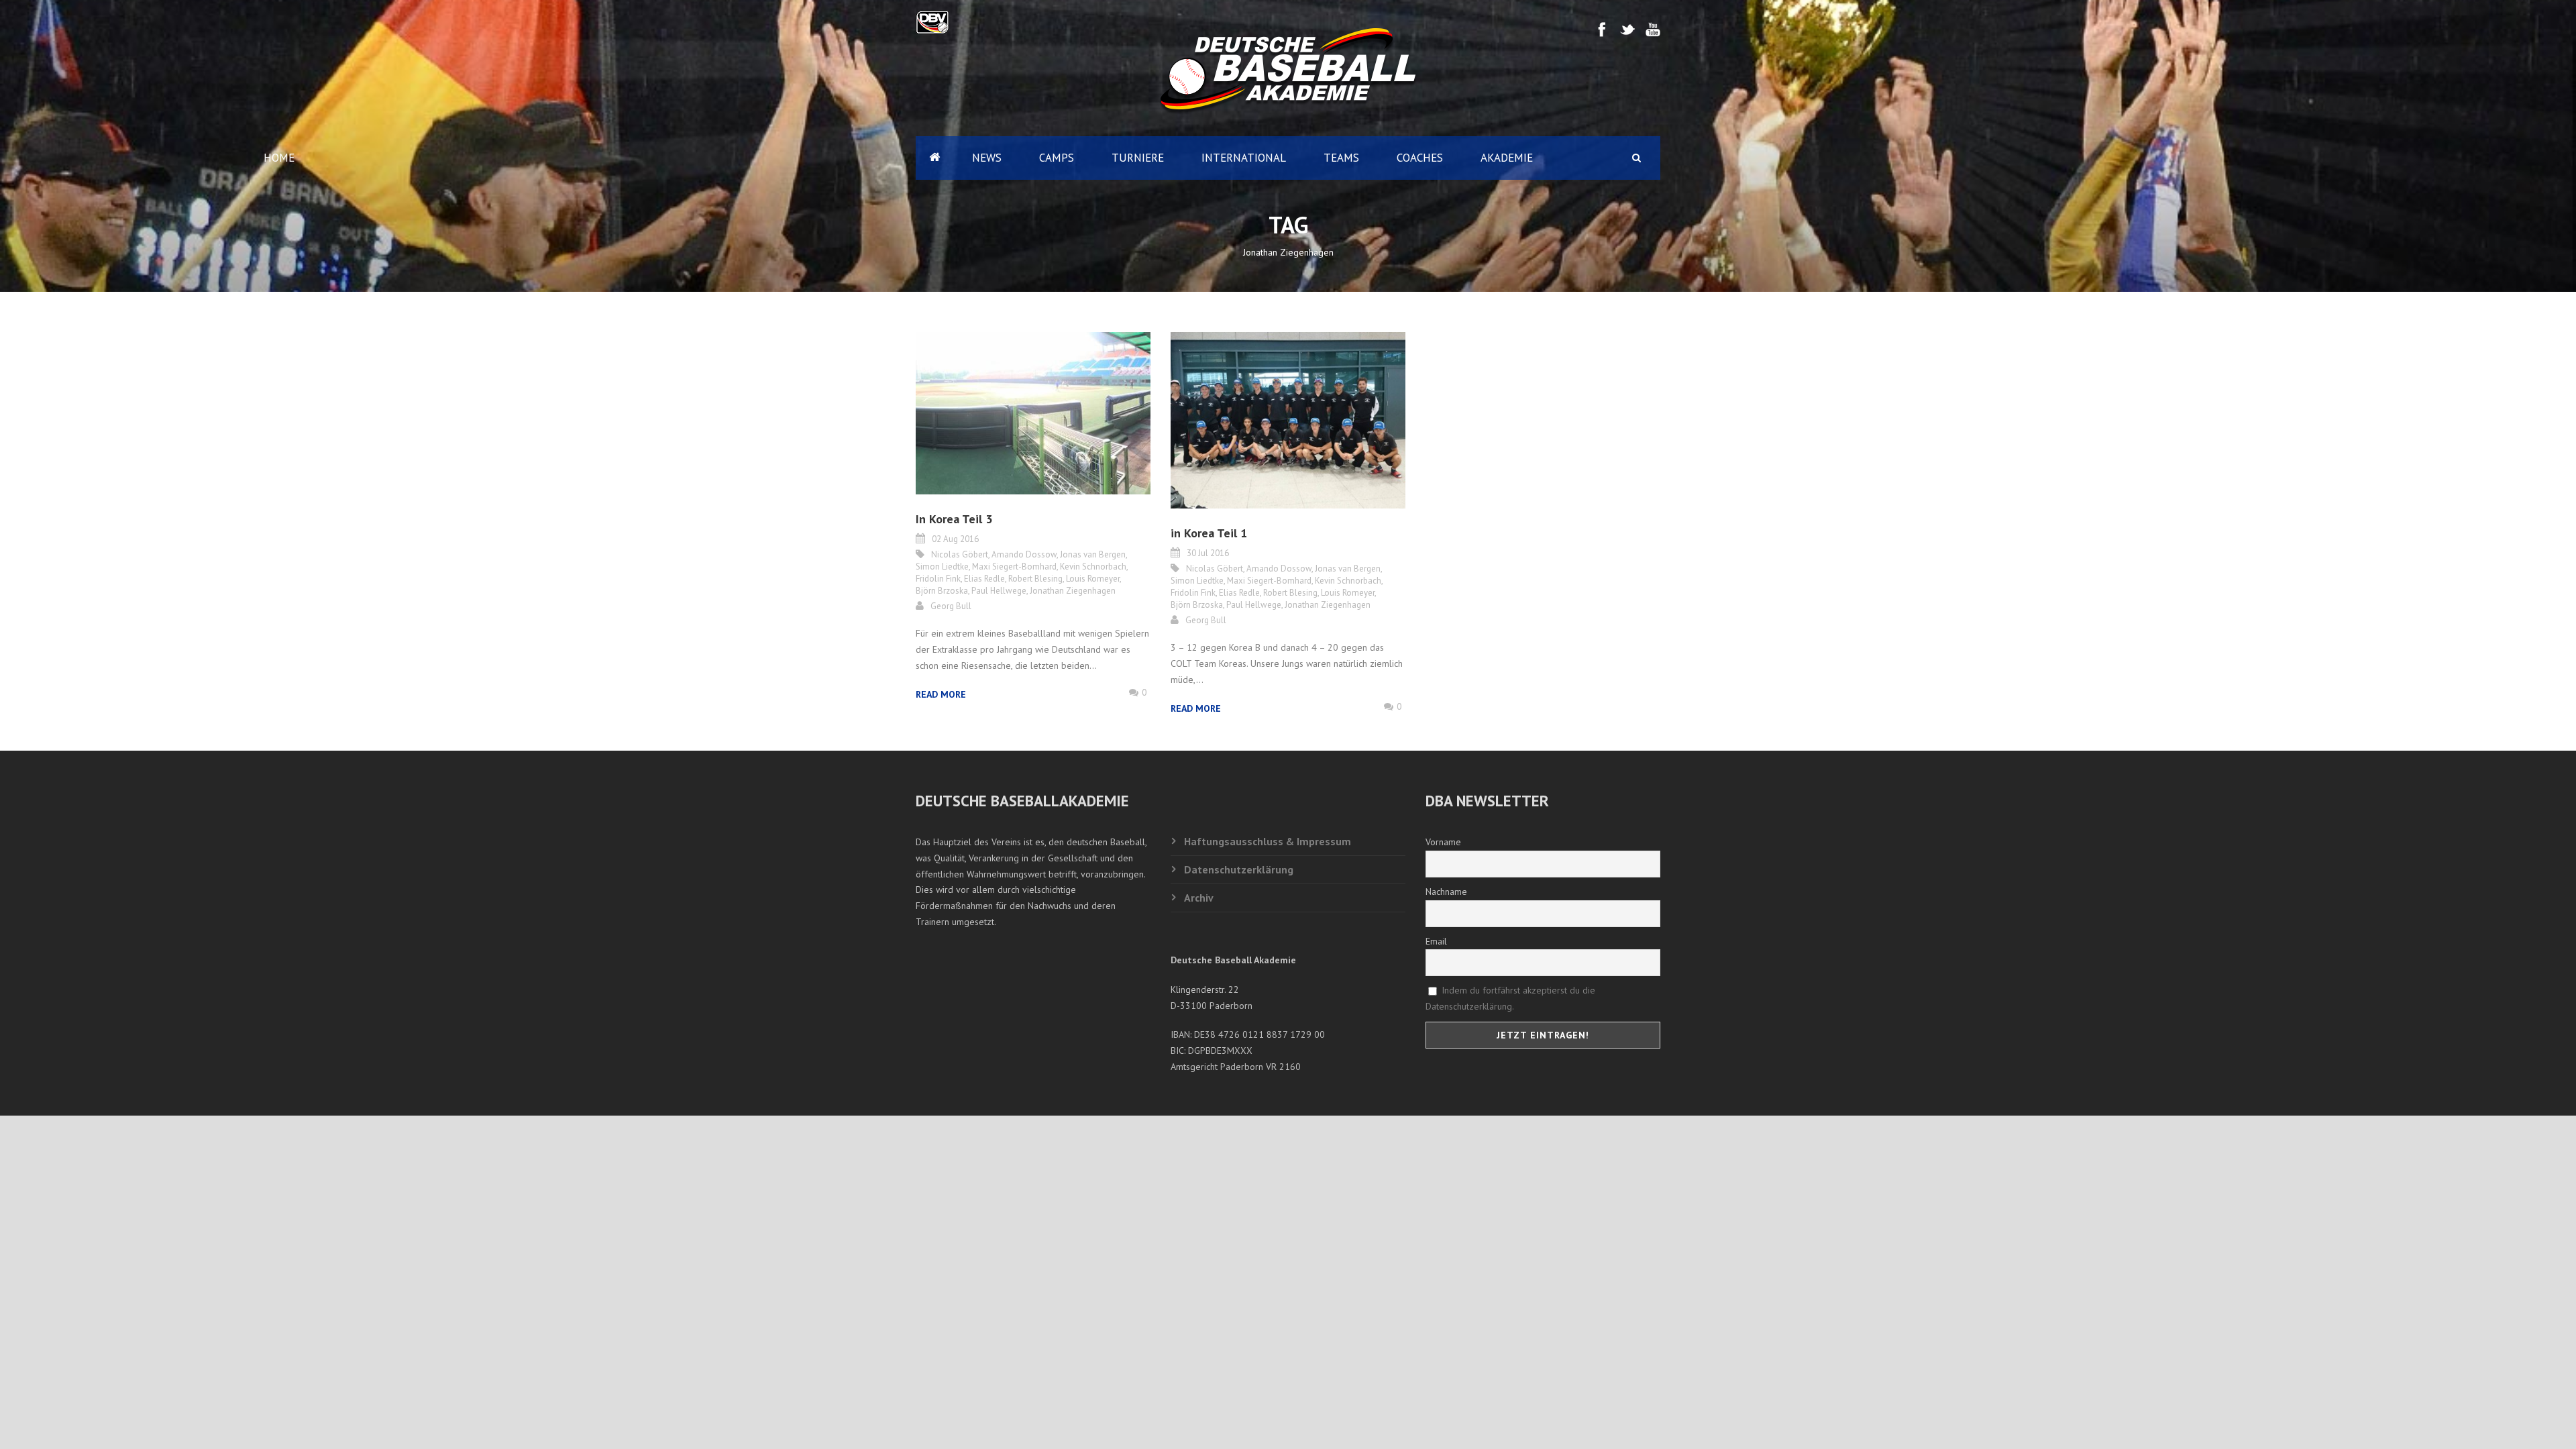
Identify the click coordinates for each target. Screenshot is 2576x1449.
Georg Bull (951, 606)
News (987, 158)
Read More (941, 694)
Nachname (1446, 892)
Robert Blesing (1035, 579)
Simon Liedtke (942, 567)
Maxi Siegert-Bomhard (1014, 567)
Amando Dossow (1024, 554)
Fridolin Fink (938, 579)
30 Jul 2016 (1208, 553)
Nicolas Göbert (960, 554)
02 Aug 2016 (955, 539)
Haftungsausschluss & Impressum (1268, 841)
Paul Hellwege (999, 591)
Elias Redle (984, 579)
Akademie (1507, 158)
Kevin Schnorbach (1093, 567)
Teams (1341, 158)
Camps (1057, 158)
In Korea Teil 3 (954, 519)
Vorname (1443, 842)
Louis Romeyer (1093, 579)
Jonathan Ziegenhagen (1073, 591)
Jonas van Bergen (1093, 554)
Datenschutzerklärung (1239, 869)
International (1244, 158)
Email (1436, 941)
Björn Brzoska (942, 591)
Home (934, 158)
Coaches (1420, 158)
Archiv (1199, 898)
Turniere (1138, 158)
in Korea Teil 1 (1209, 533)
